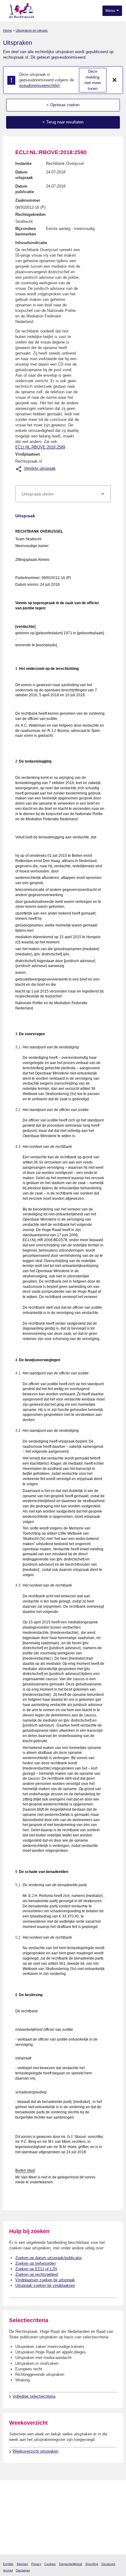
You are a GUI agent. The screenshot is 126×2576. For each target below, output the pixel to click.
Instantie (23, 163)
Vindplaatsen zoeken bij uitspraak (45, 2280)
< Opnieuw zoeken (63, 105)
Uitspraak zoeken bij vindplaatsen (45, 2285)
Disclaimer (23, 2570)
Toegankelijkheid (70, 2564)
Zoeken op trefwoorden (35, 2263)
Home (7, 30)
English (8, 2564)
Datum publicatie (25, 189)
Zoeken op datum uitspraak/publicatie (48, 2258)
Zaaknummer (28, 200)
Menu (111, 11)
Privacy (36, 2564)
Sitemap (22, 2564)
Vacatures (108, 2564)
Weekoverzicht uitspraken (35, 2451)
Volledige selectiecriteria (34, 2396)
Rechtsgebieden (30, 214)
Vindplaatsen (28, 454)
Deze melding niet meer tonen (93, 80)
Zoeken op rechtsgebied (37, 2274)
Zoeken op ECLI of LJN (36, 2269)
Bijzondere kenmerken (26, 231)
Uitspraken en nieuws (32, 30)
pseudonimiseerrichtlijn (39, 85)
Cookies (50, 2564)
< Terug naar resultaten (63, 122)
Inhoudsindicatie (31, 243)
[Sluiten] (115, 80)
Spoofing (92, 2564)
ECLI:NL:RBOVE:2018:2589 (40, 447)
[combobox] (63, 494)
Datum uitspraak (24, 175)
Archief (8, 2570)
